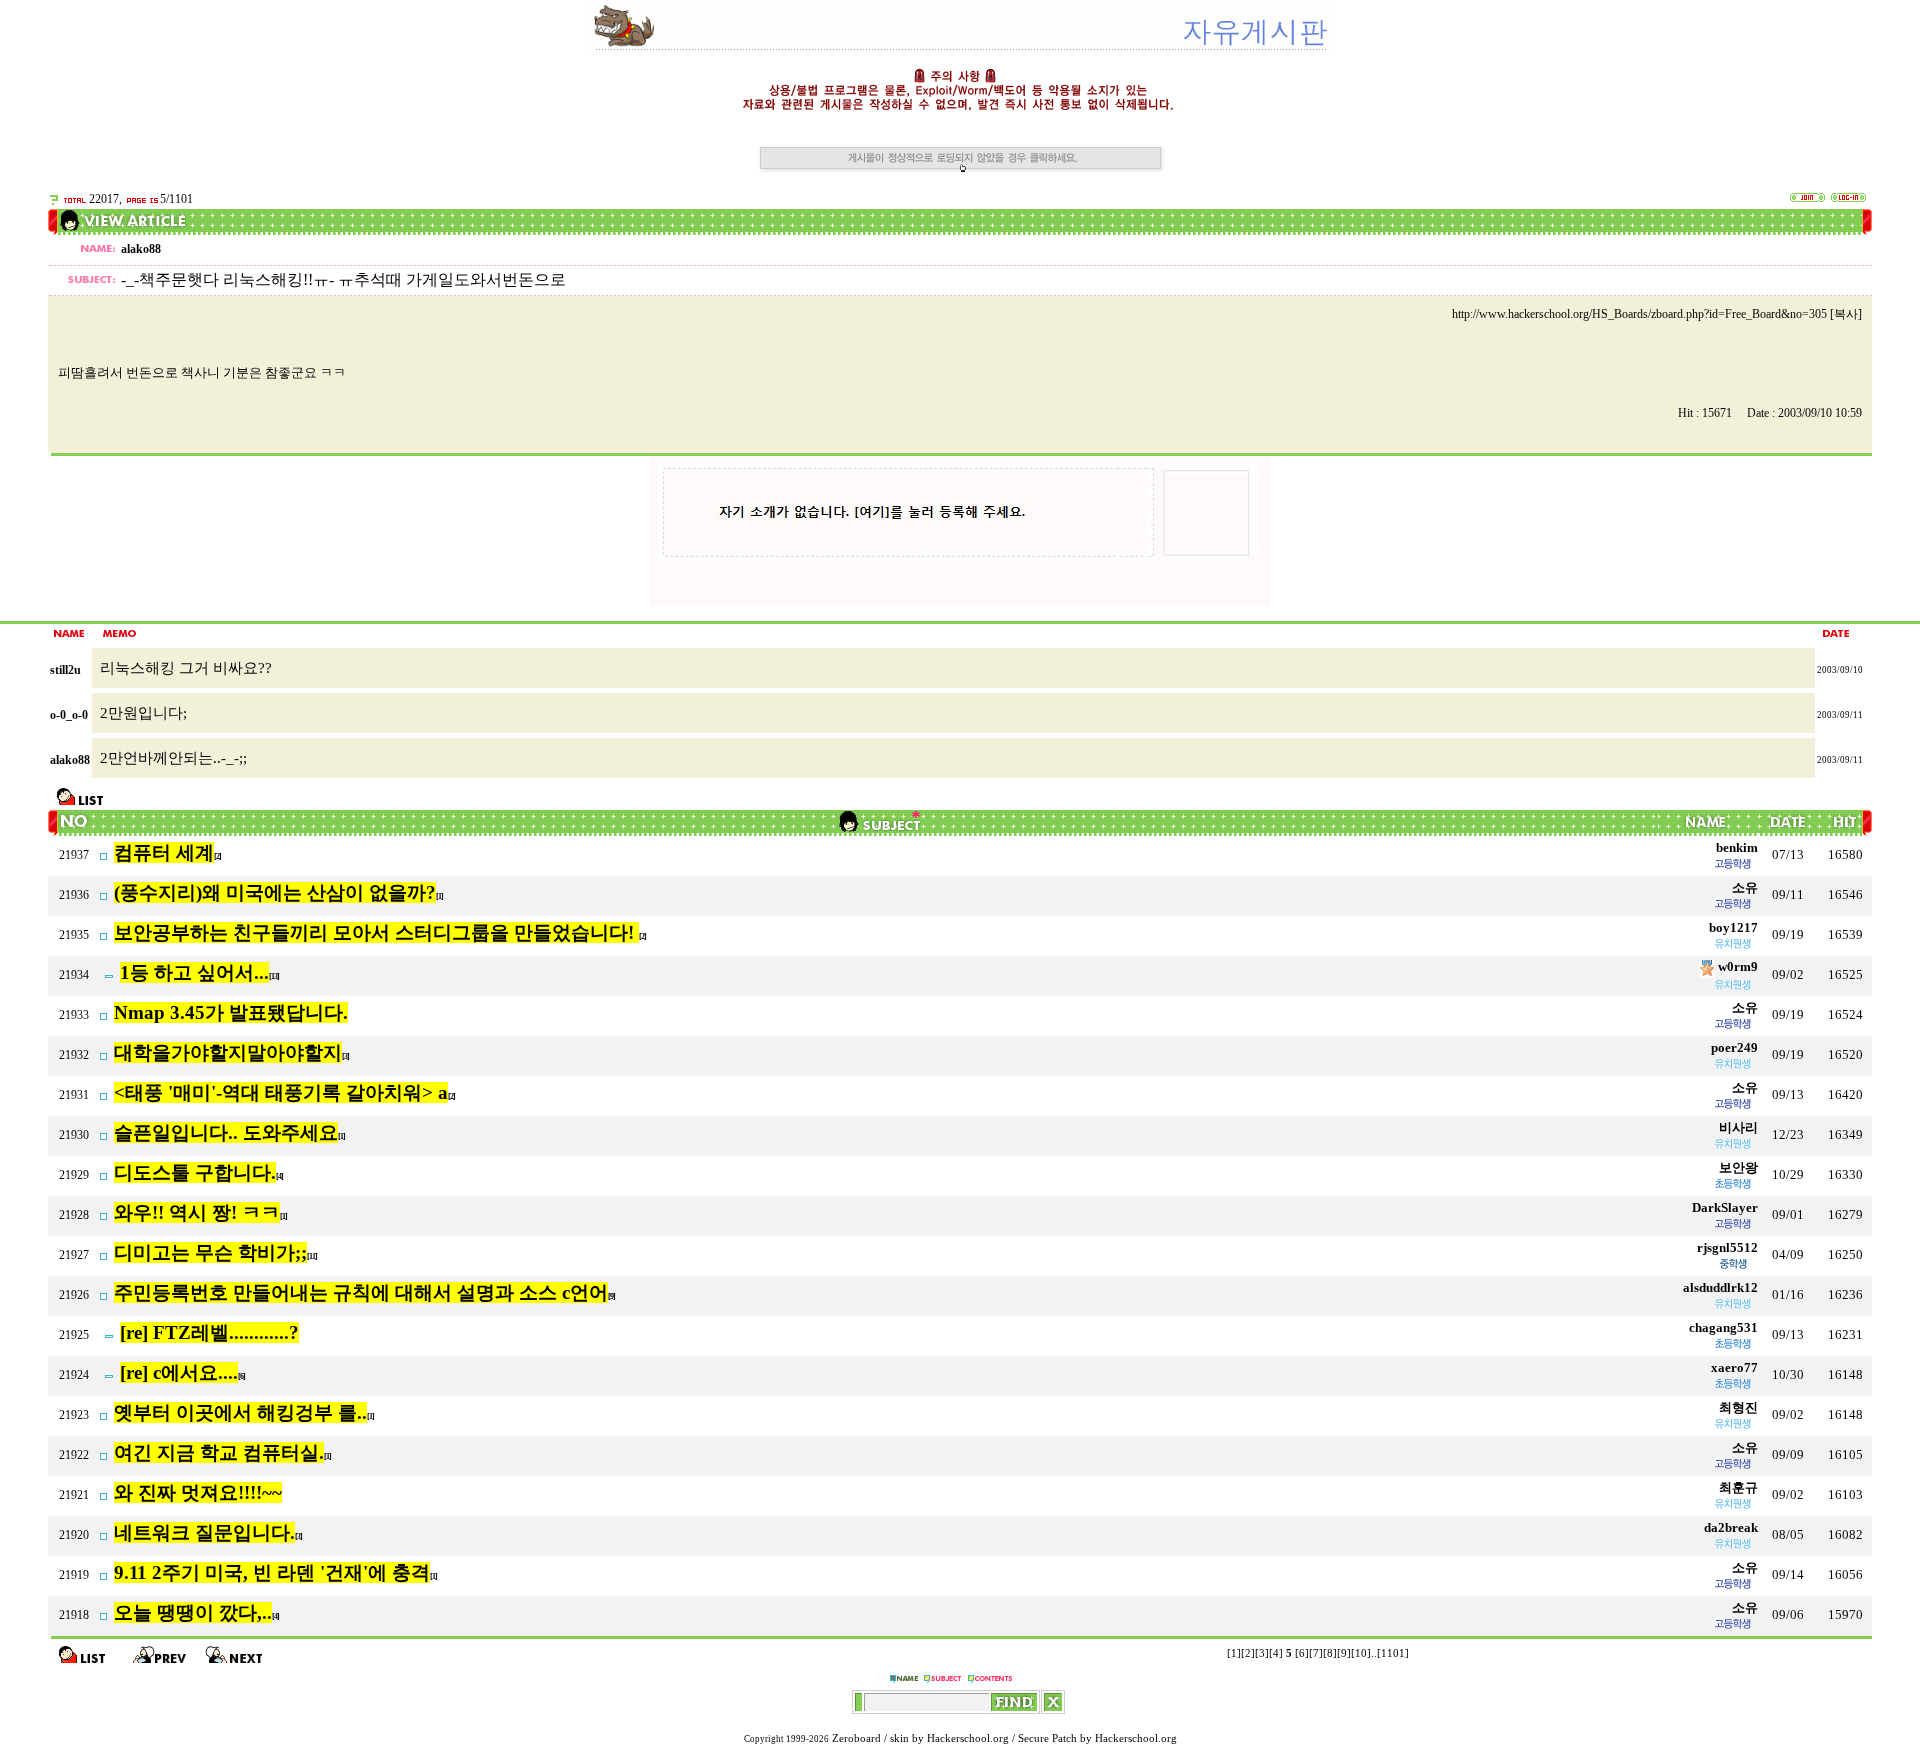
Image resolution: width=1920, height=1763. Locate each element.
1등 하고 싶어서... (194, 972)
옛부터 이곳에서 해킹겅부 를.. (240, 1412)
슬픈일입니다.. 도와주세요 (226, 1132)
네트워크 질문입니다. (204, 1532)
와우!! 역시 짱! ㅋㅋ (197, 1212)
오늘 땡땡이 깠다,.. (193, 1612)
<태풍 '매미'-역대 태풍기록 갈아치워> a (281, 1092)
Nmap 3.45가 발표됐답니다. (231, 1012)
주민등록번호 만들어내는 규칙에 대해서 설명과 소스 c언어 (361, 1292)
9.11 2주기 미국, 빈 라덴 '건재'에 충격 (272, 1572)
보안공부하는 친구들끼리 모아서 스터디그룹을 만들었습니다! (376, 932)
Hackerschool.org (968, 1738)
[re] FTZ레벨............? (209, 1332)
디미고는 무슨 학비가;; (210, 1252)
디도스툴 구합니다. (195, 1172)
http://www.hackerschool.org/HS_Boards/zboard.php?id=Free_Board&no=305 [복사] (1657, 314)
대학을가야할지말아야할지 (228, 1052)
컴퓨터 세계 (164, 852)
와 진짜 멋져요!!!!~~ (198, 1492)
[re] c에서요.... (179, 1372)
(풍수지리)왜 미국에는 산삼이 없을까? (275, 892)
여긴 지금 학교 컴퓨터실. (219, 1452)
